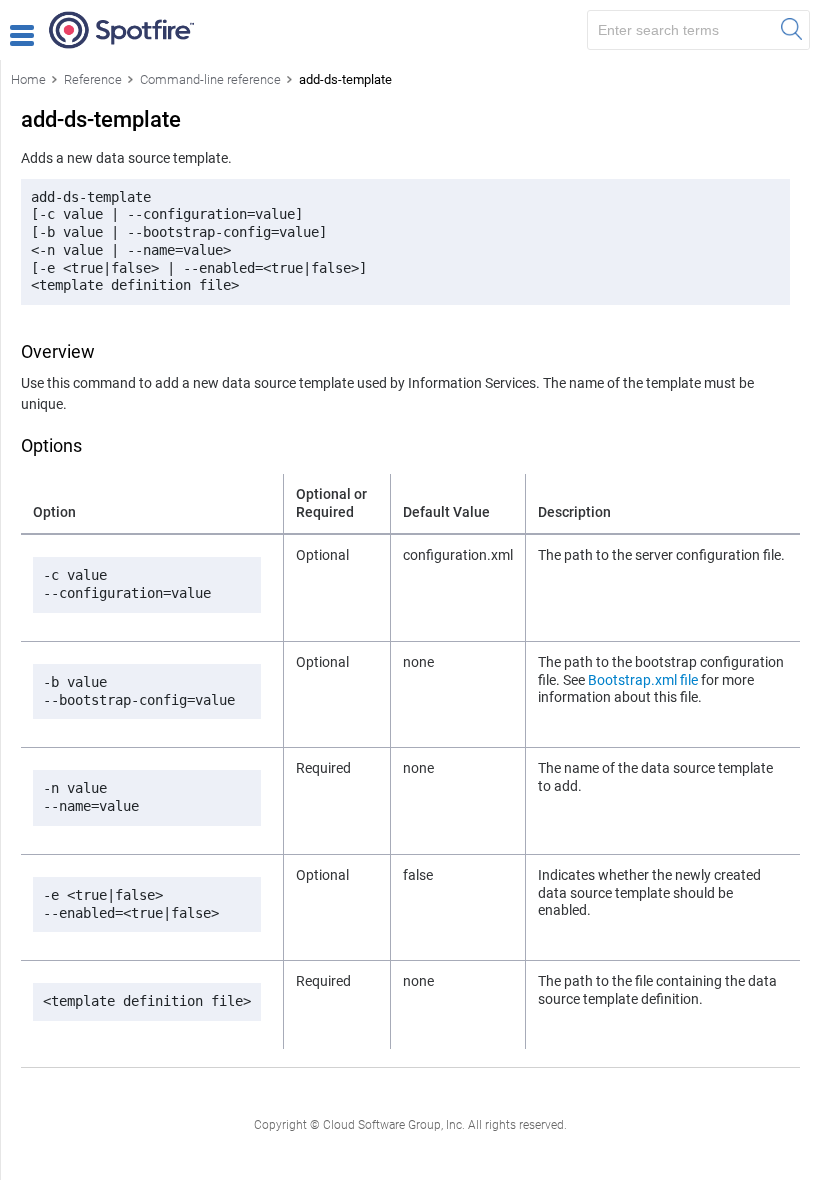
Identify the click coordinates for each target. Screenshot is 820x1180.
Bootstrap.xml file (643, 680)
